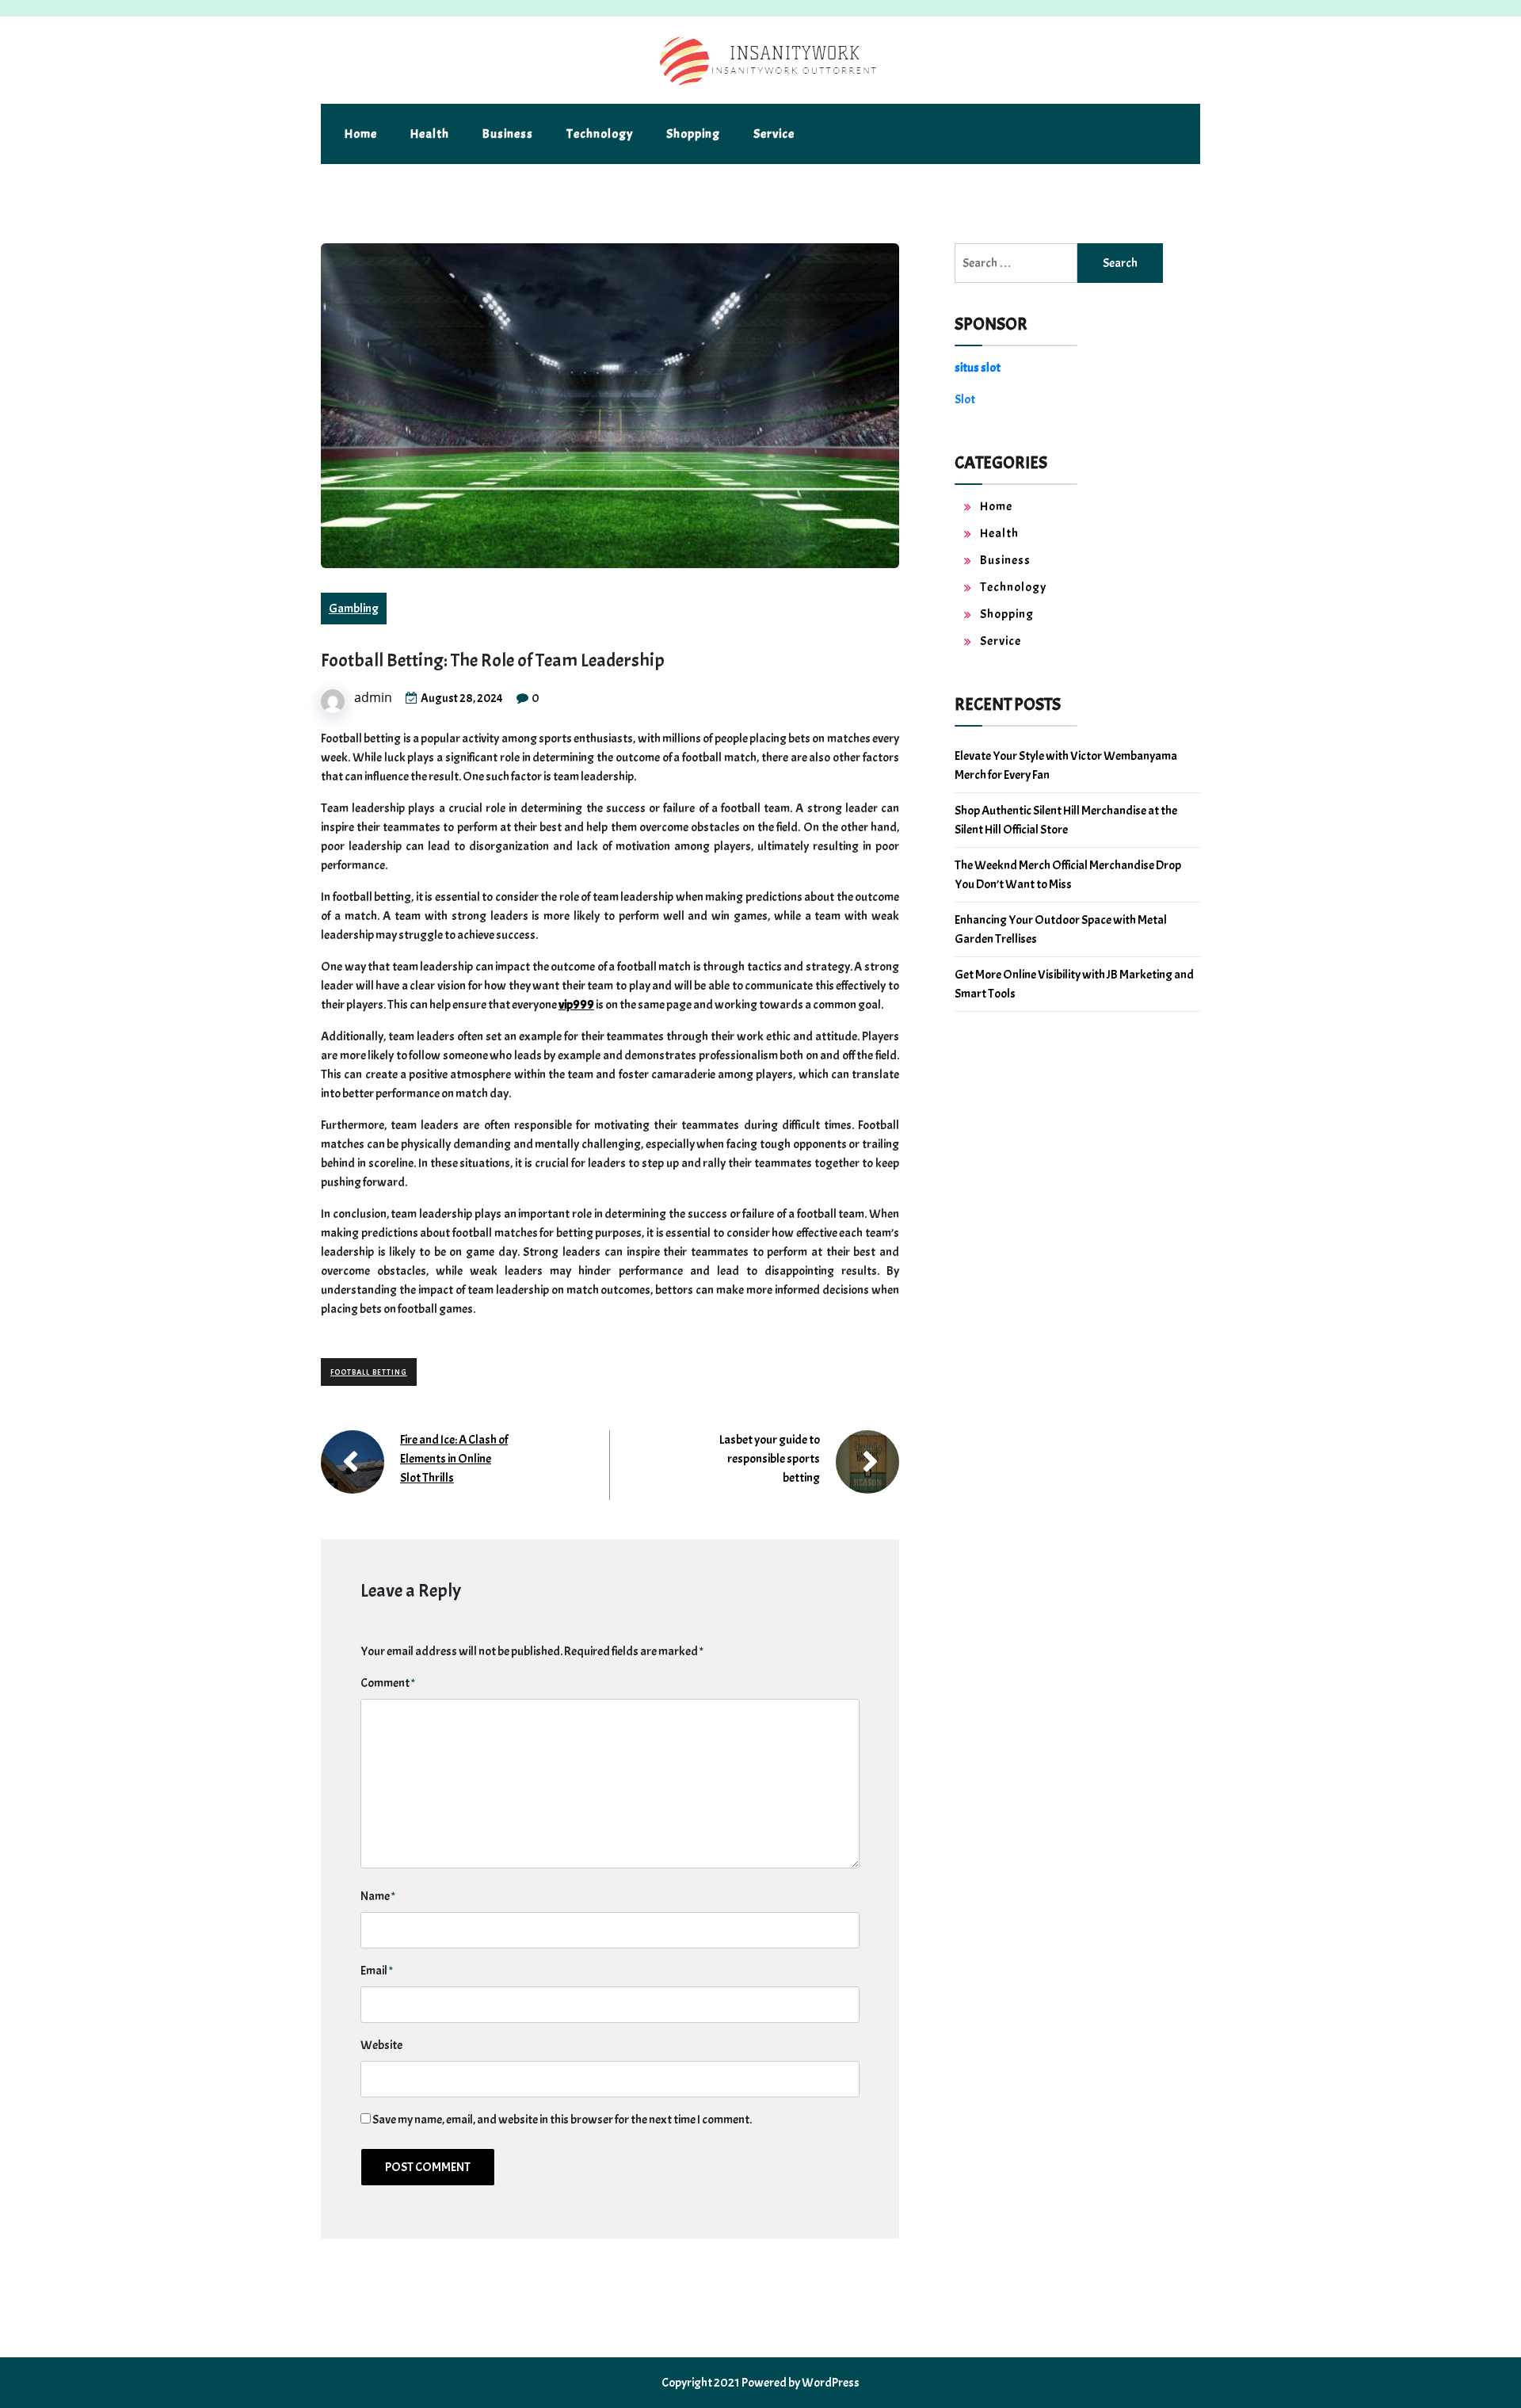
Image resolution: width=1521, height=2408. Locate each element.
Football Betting (369, 1372)
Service (774, 134)
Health (430, 134)
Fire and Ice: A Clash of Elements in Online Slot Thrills (454, 1459)
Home (361, 134)
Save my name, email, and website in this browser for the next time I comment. (562, 2120)
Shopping (693, 134)
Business (508, 134)
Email (377, 1971)
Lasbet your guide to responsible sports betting (770, 1459)
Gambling (354, 609)
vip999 (576, 1005)
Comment (388, 1683)
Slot (965, 399)
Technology (600, 134)
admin (373, 697)
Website (381, 2045)
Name (378, 1896)
